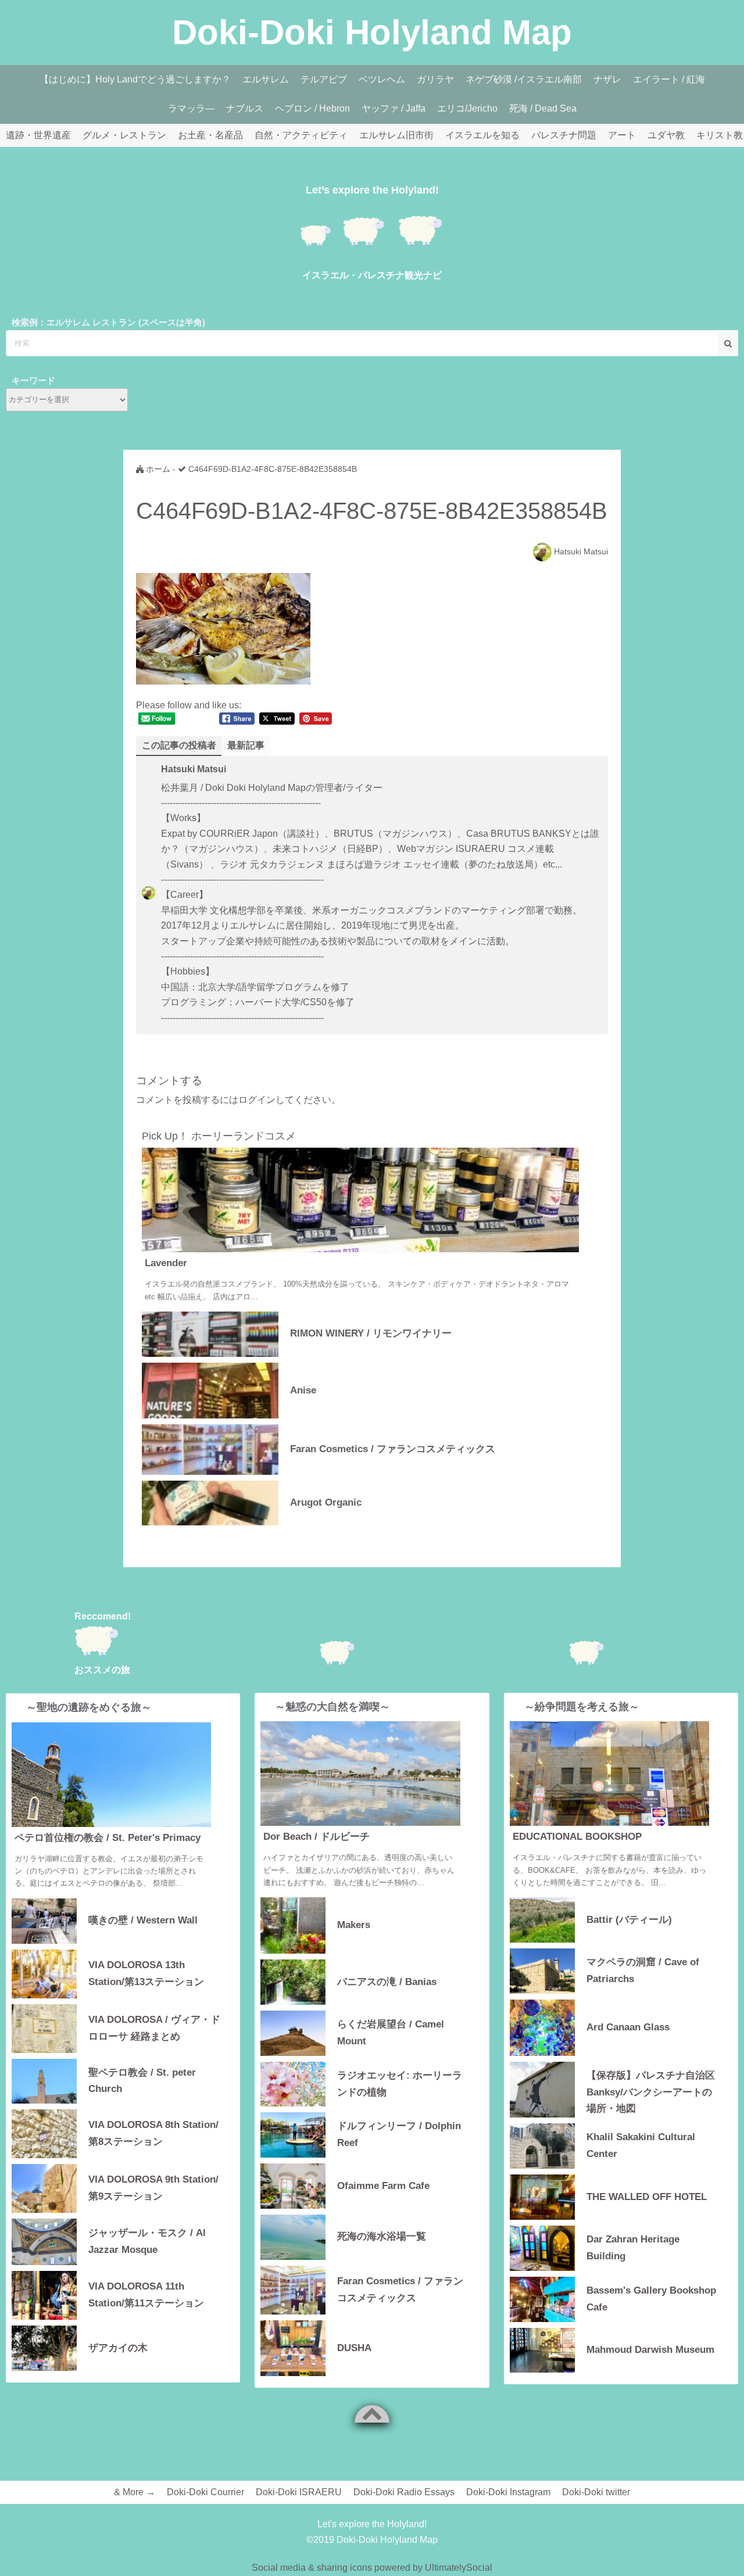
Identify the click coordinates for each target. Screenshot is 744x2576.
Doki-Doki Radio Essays (404, 2492)
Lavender (166, 1263)
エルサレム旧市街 (396, 135)
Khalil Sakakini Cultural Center (641, 2145)
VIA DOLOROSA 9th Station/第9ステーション (153, 2188)
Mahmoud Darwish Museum (650, 2350)
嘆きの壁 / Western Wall (143, 1920)
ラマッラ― (191, 108)
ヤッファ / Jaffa (394, 108)
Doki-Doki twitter (596, 2492)
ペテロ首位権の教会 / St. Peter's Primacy (108, 1838)
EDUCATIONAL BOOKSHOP (577, 1837)
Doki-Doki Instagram (508, 2492)
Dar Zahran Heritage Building (633, 2248)
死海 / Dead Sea (543, 108)
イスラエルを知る (482, 135)
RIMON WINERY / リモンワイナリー (371, 1333)
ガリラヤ (435, 79)
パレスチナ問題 (564, 135)
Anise (303, 1390)
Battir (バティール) (629, 1920)
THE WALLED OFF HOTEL (647, 2197)
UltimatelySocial (459, 2568)
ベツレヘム (382, 79)
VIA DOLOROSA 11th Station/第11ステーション (146, 2295)
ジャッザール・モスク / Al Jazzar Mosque (147, 2241)
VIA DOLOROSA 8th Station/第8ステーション (153, 2133)
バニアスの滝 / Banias (387, 1982)
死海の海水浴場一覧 (382, 2236)
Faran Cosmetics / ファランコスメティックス (393, 1449)
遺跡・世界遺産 (38, 135)
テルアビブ (324, 79)
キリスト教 (720, 135)
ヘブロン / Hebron (312, 108)
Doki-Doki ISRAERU (299, 2492)
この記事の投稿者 (179, 745)
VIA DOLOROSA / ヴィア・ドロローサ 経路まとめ (154, 2028)
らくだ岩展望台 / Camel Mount (391, 2033)
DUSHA (354, 2348)
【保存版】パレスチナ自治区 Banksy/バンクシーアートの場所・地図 (651, 2091)
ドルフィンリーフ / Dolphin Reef (399, 2134)
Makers (354, 1925)
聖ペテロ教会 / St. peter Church (142, 2081)
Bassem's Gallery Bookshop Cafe (651, 2299)
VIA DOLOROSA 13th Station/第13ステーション (146, 1973)
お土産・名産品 (210, 135)
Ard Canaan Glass (628, 2027)
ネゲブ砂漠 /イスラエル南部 (524, 79)
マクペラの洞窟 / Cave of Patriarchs (643, 1970)
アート (622, 135)
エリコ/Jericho (467, 108)
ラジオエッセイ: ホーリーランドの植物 (400, 2084)
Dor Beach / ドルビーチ (316, 1837)
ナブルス (245, 108)
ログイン (257, 1100)
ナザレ (607, 79)
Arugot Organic (326, 1502)
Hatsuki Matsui (581, 551)
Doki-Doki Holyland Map (372, 32)
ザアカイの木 (118, 2348)
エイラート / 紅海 (669, 79)
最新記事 (246, 745)
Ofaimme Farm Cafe (383, 2186)
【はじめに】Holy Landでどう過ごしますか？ (135, 79)
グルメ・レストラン (124, 135)
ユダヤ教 (666, 135)
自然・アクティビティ (301, 135)
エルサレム (266, 79)
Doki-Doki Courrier (205, 2492)
